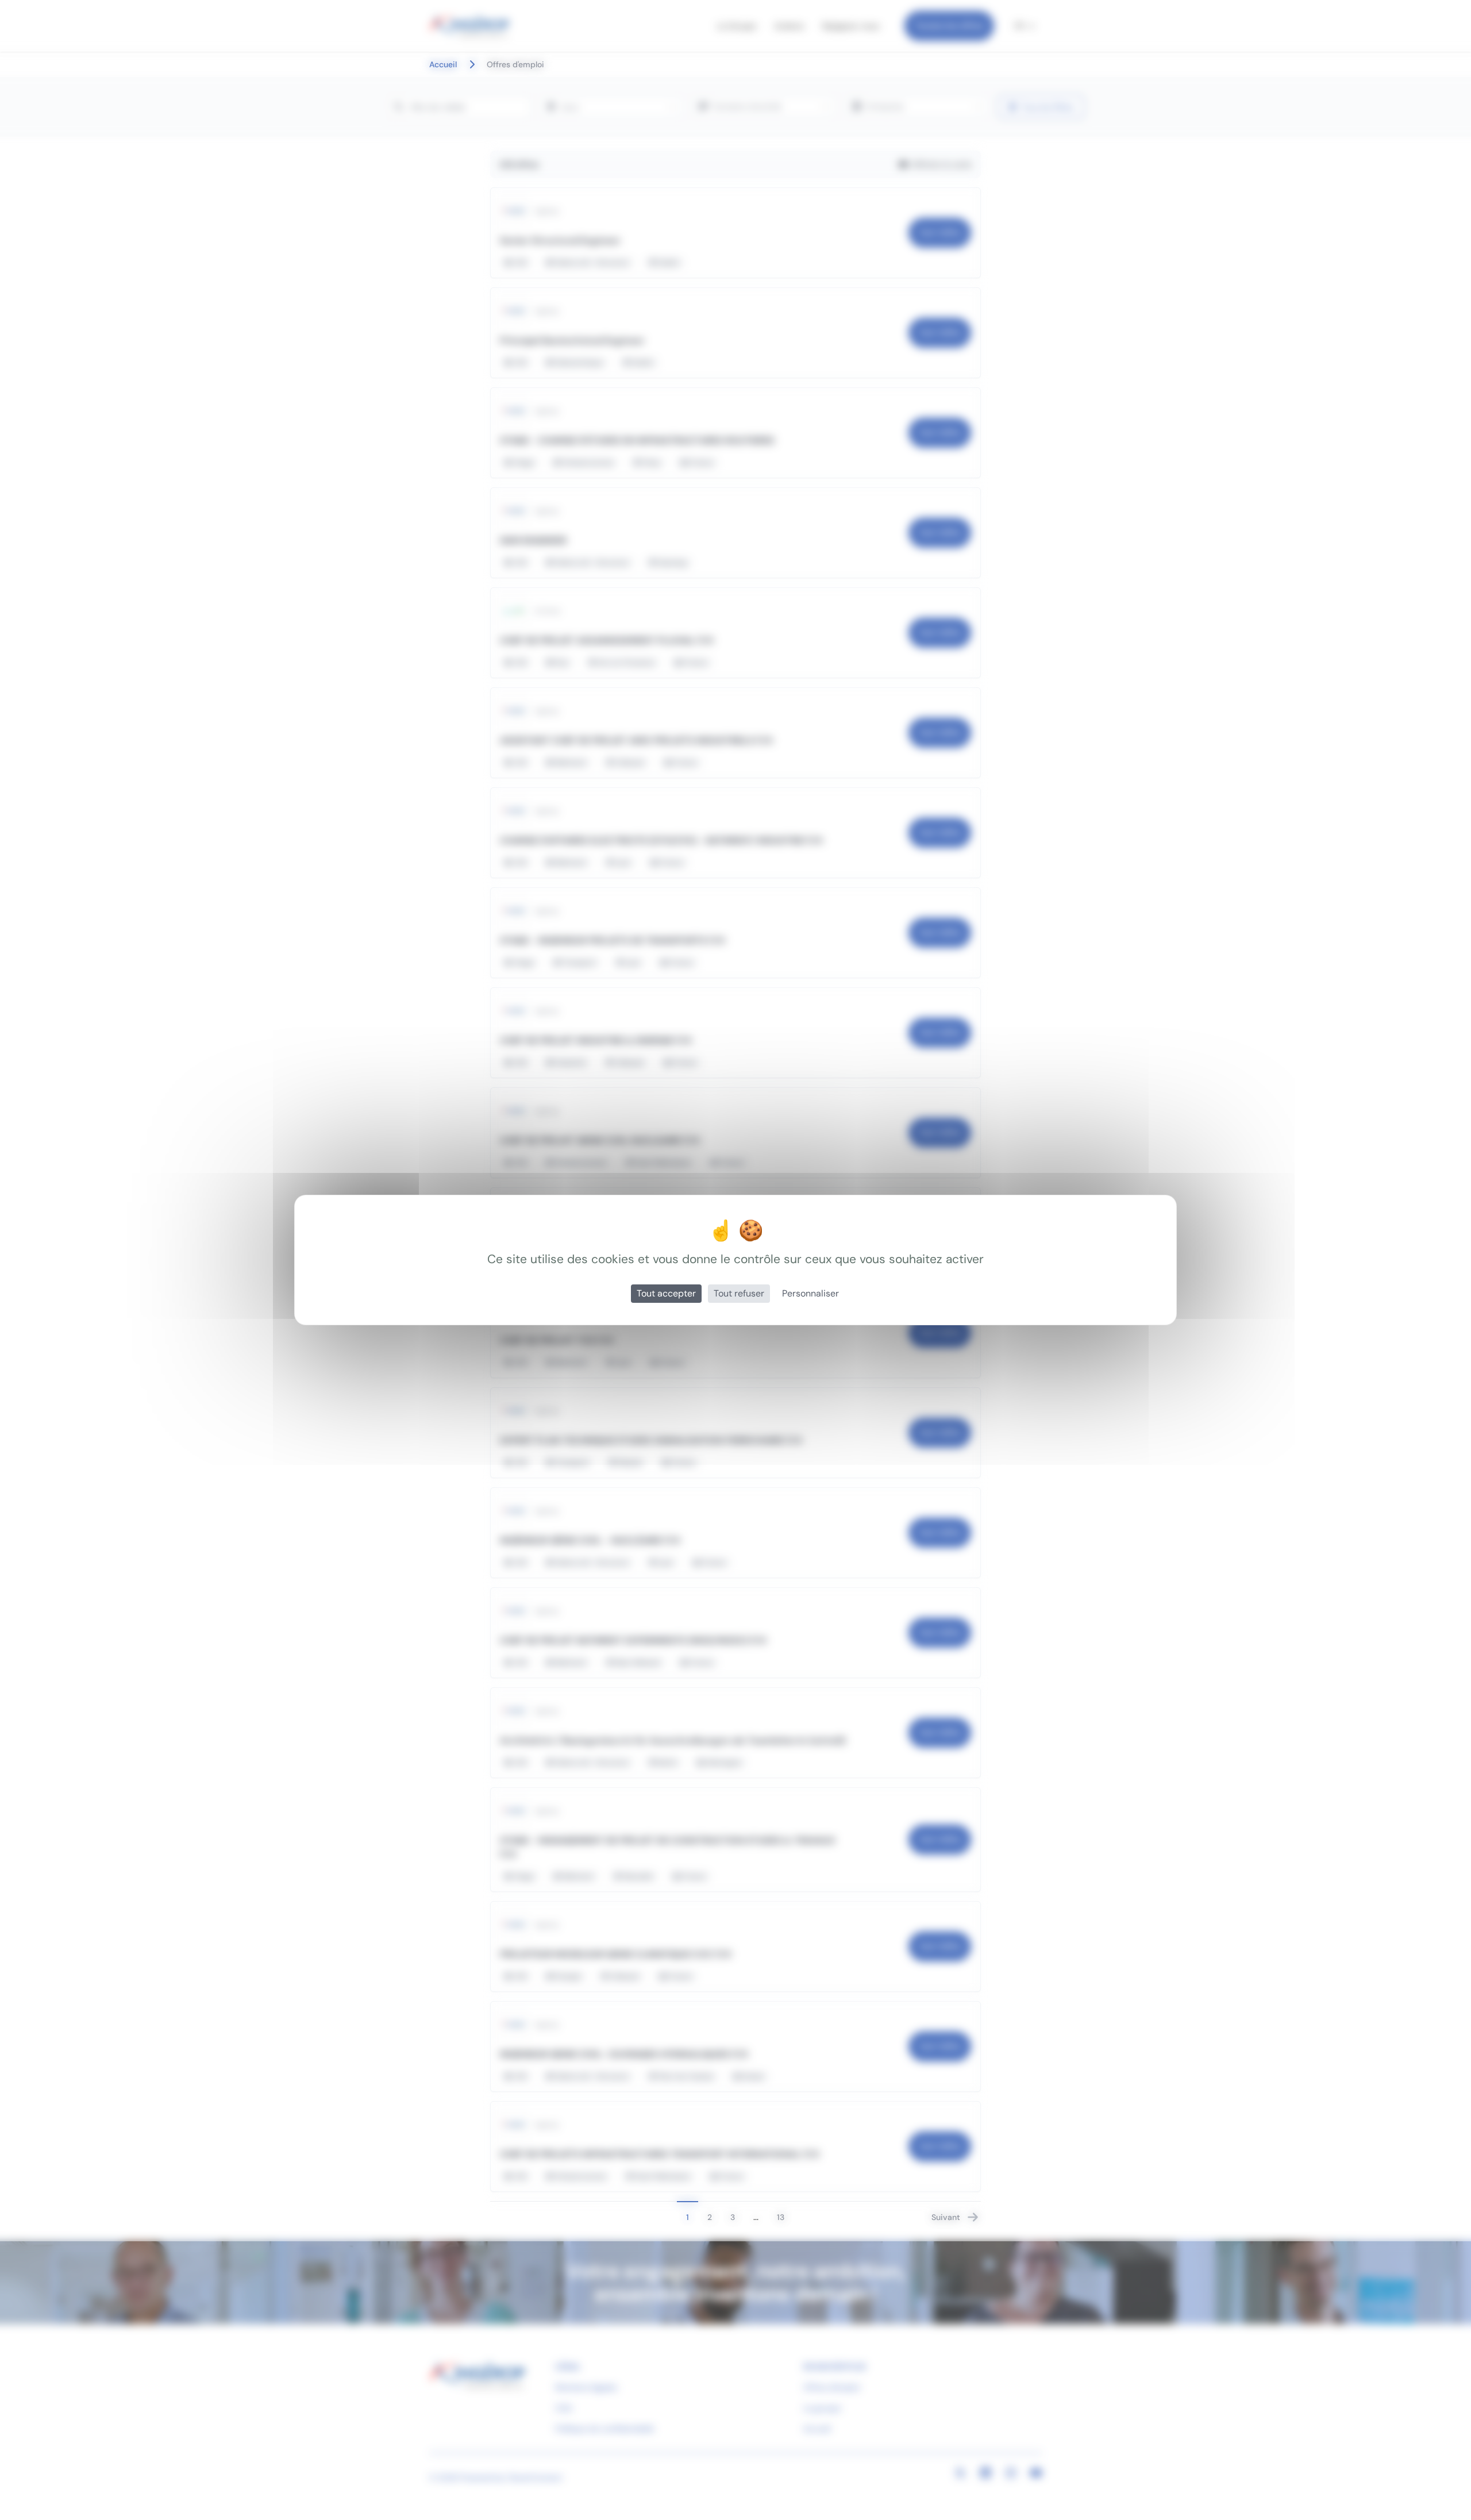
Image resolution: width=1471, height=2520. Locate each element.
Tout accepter (666, 1293)
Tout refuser (739, 1293)
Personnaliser (810, 1293)
